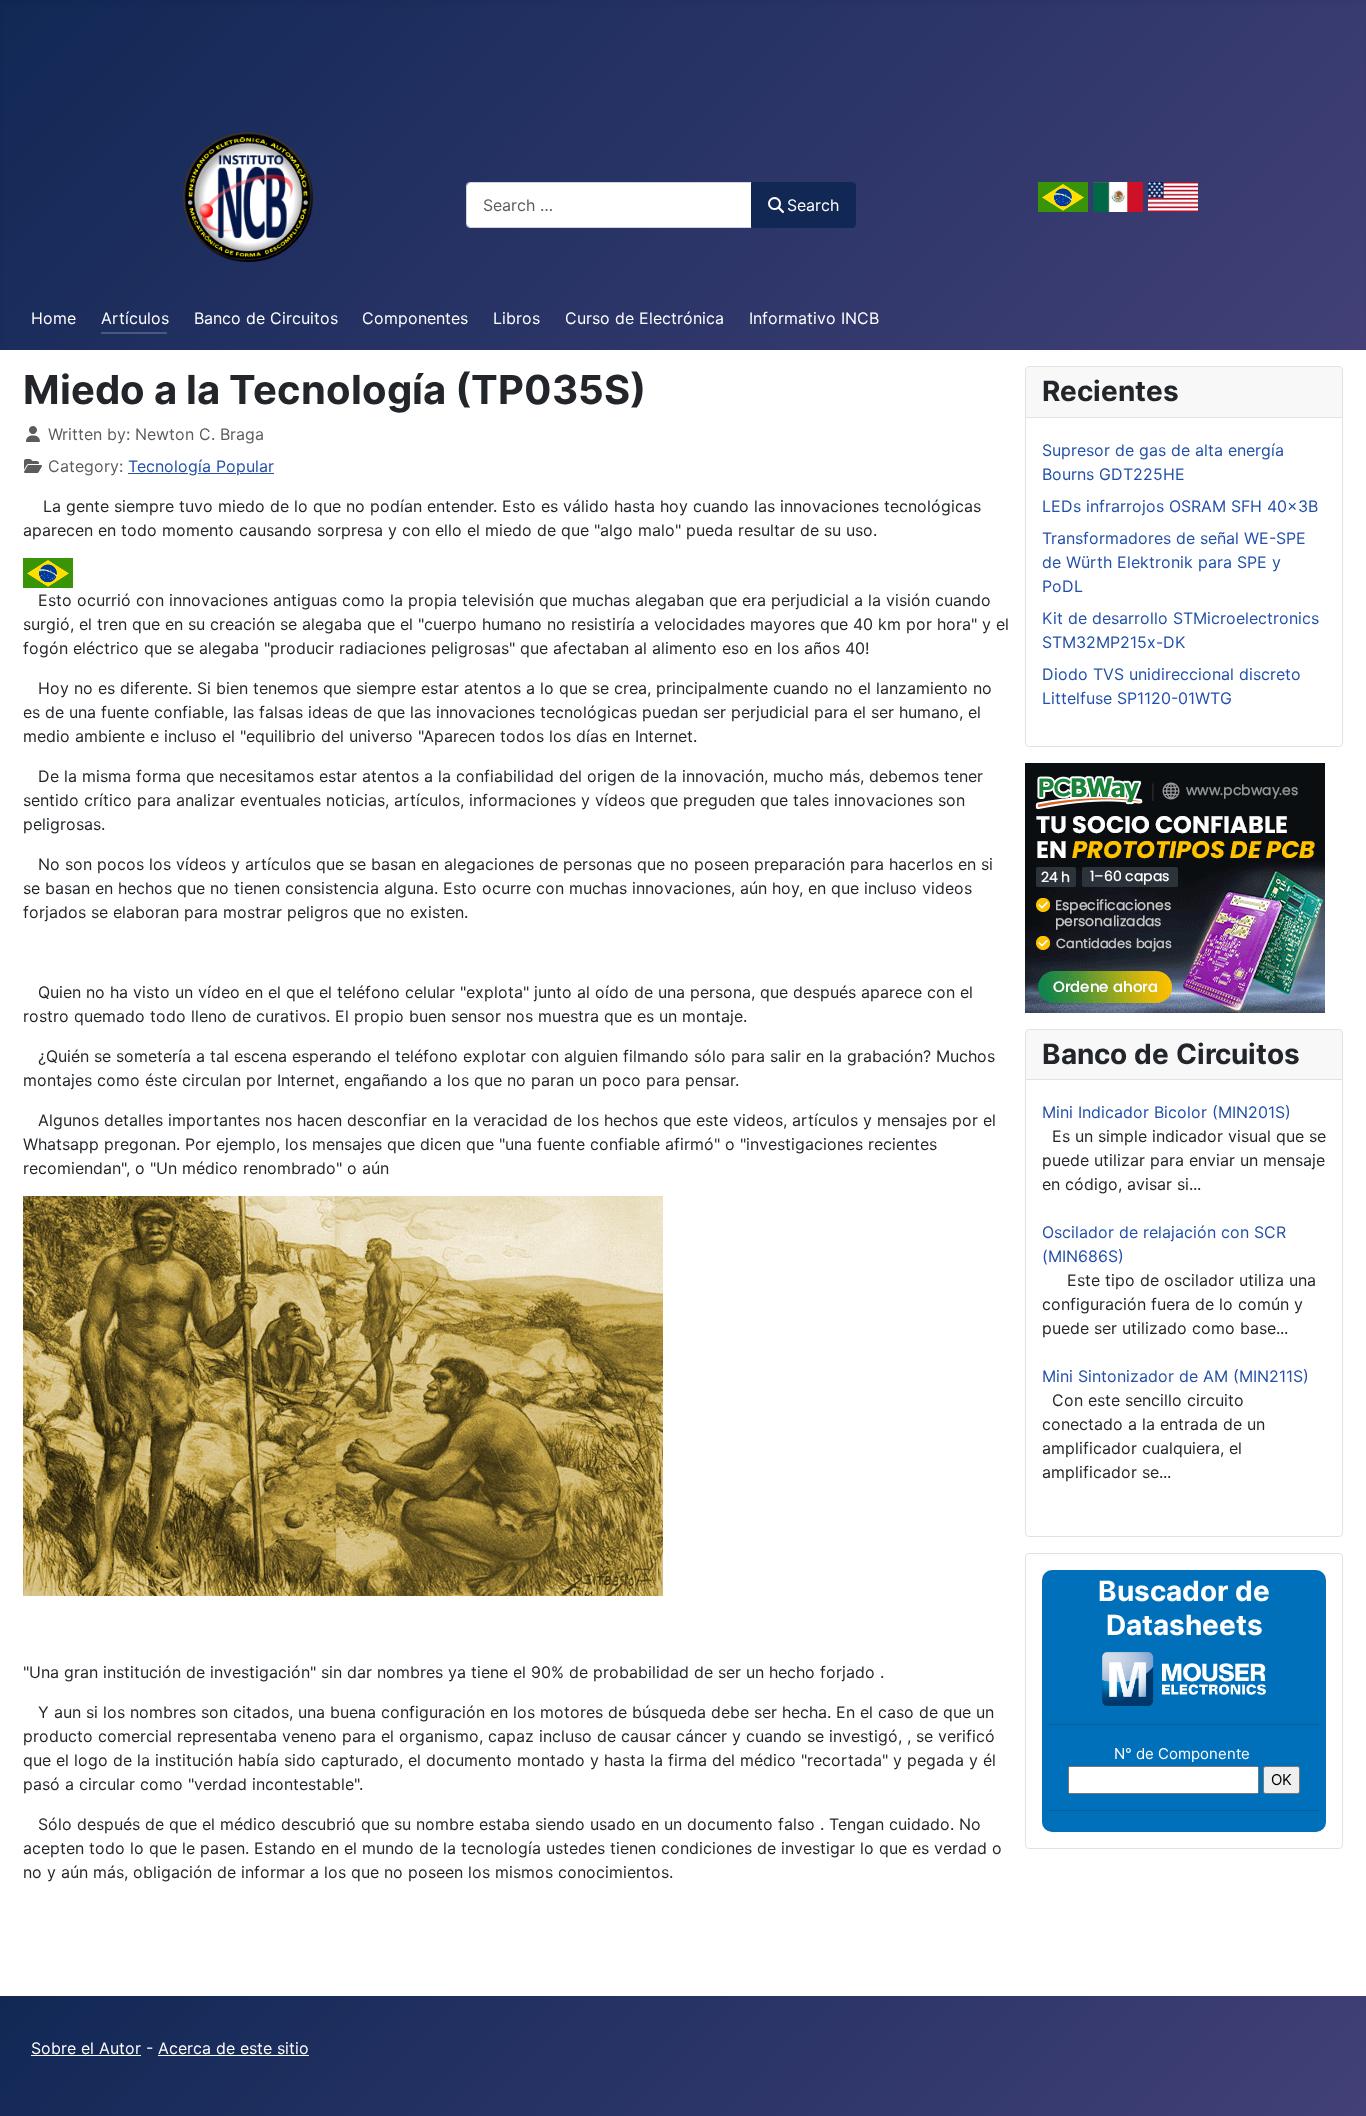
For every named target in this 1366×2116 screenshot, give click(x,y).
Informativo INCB (814, 318)
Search (813, 205)
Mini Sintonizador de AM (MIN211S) (1175, 1376)
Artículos (135, 318)
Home (53, 318)
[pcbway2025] (1175, 886)
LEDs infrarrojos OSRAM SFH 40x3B (1180, 506)
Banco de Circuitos (266, 318)
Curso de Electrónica (644, 318)
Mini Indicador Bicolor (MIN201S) (1166, 1112)
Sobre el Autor (86, 2048)
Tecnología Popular (201, 466)
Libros (516, 318)
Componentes (415, 318)
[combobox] (609, 204)
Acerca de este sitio (233, 2048)
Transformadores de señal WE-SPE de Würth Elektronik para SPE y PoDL (1174, 562)
